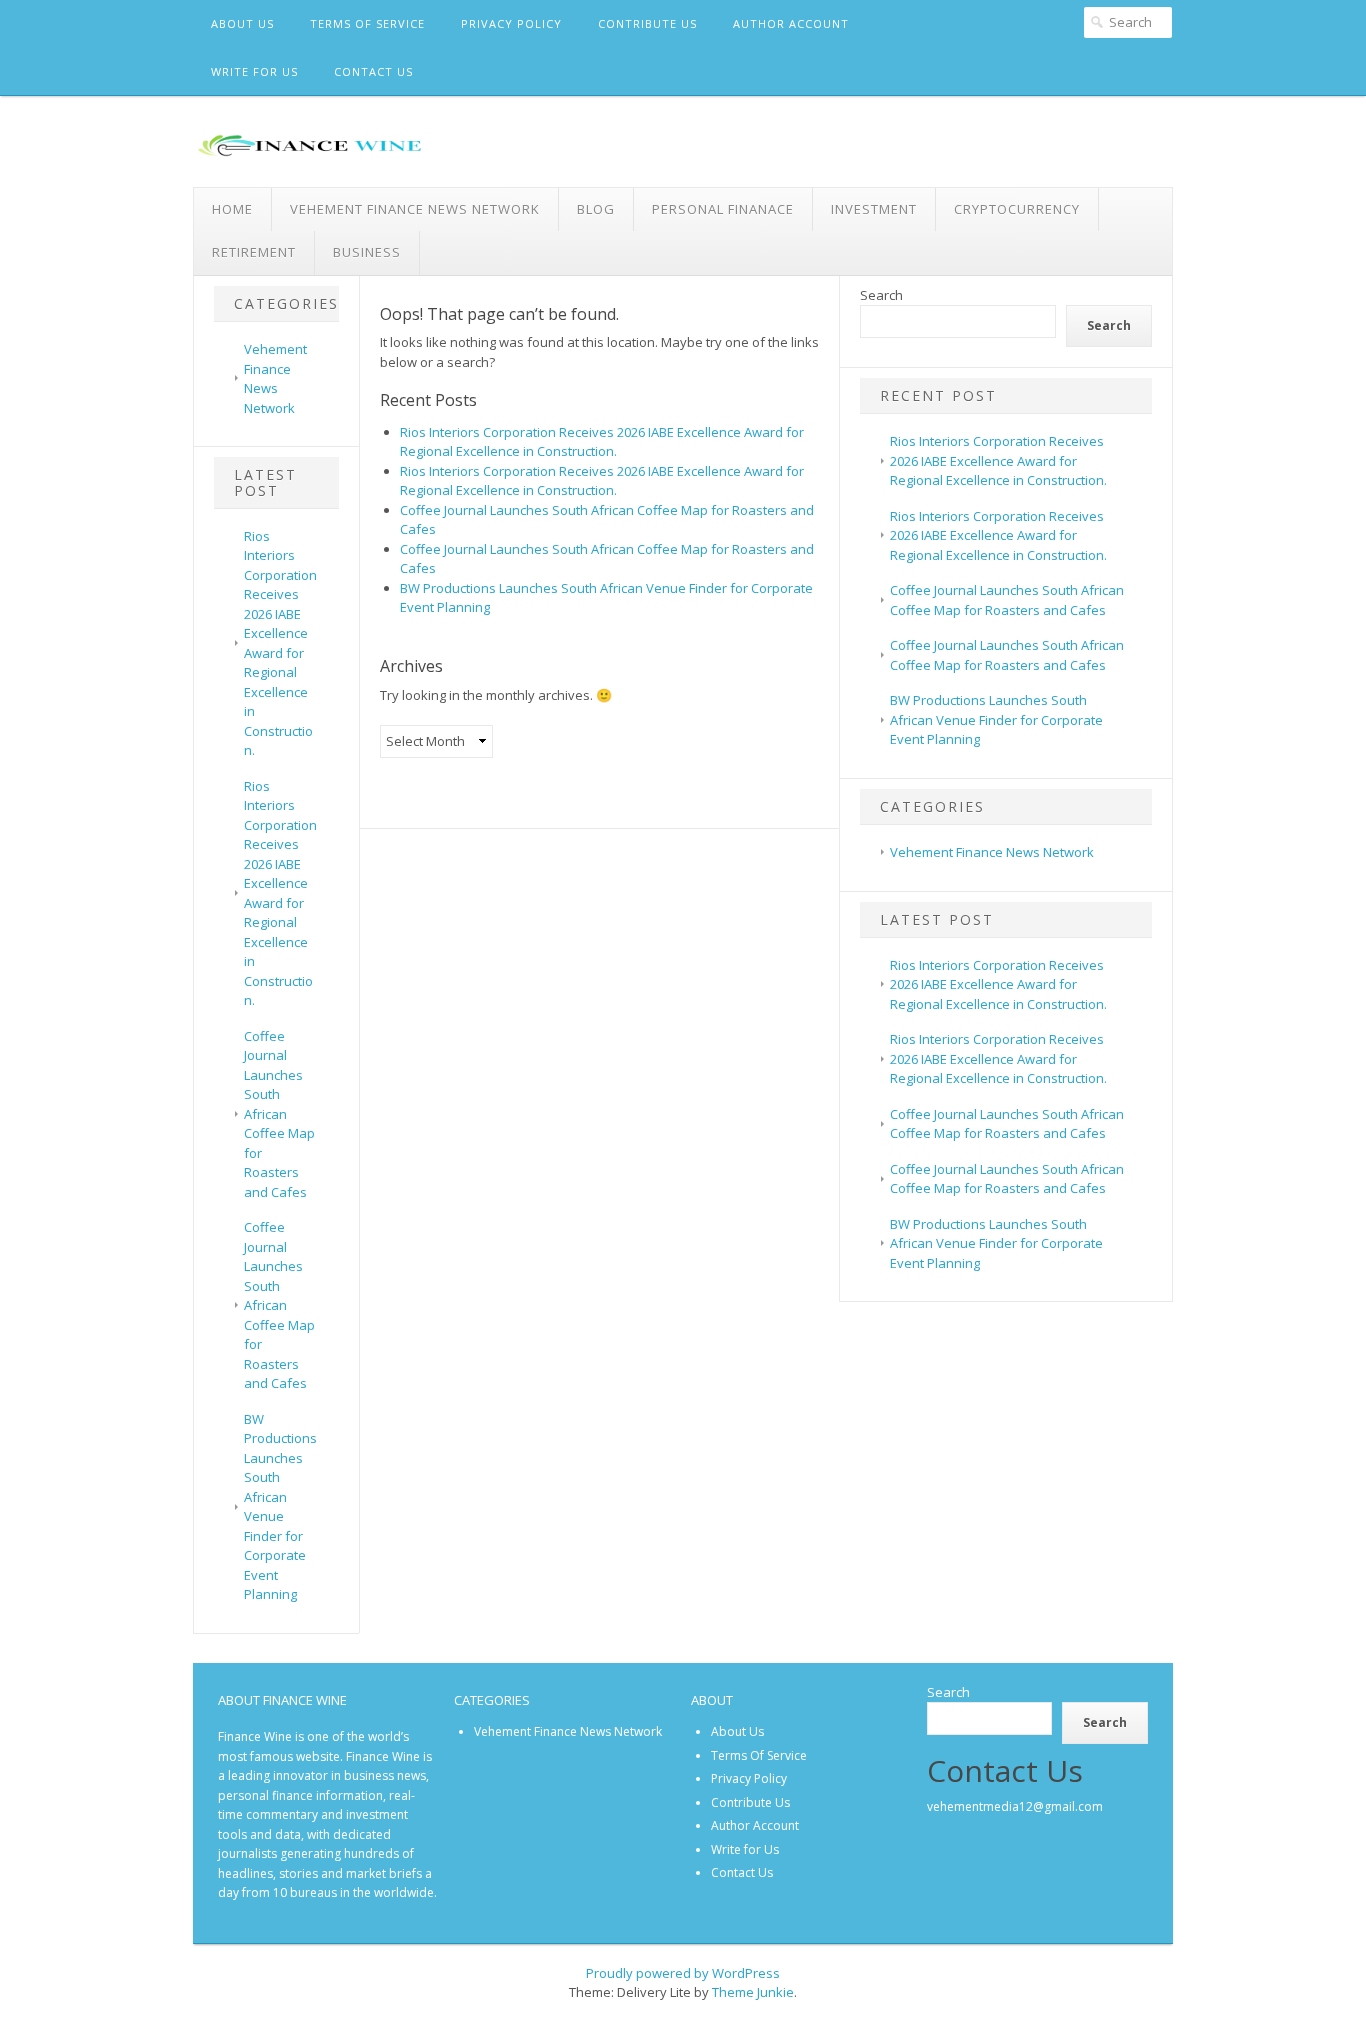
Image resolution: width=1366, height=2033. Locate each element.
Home (232, 209)
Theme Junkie (753, 1992)
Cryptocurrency (1017, 209)
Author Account (791, 23)
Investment (874, 209)
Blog (596, 209)
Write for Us (254, 71)
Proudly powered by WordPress (683, 1973)
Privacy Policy (511, 23)
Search (881, 295)
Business (367, 252)
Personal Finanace (723, 209)
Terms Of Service (367, 23)
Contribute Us (647, 23)
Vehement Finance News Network (415, 209)
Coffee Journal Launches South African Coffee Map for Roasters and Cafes (279, 1114)
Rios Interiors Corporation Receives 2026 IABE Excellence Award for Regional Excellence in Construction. (280, 643)
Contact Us (373, 71)
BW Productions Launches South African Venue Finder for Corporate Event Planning (280, 1507)
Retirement (254, 252)
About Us (242, 23)
